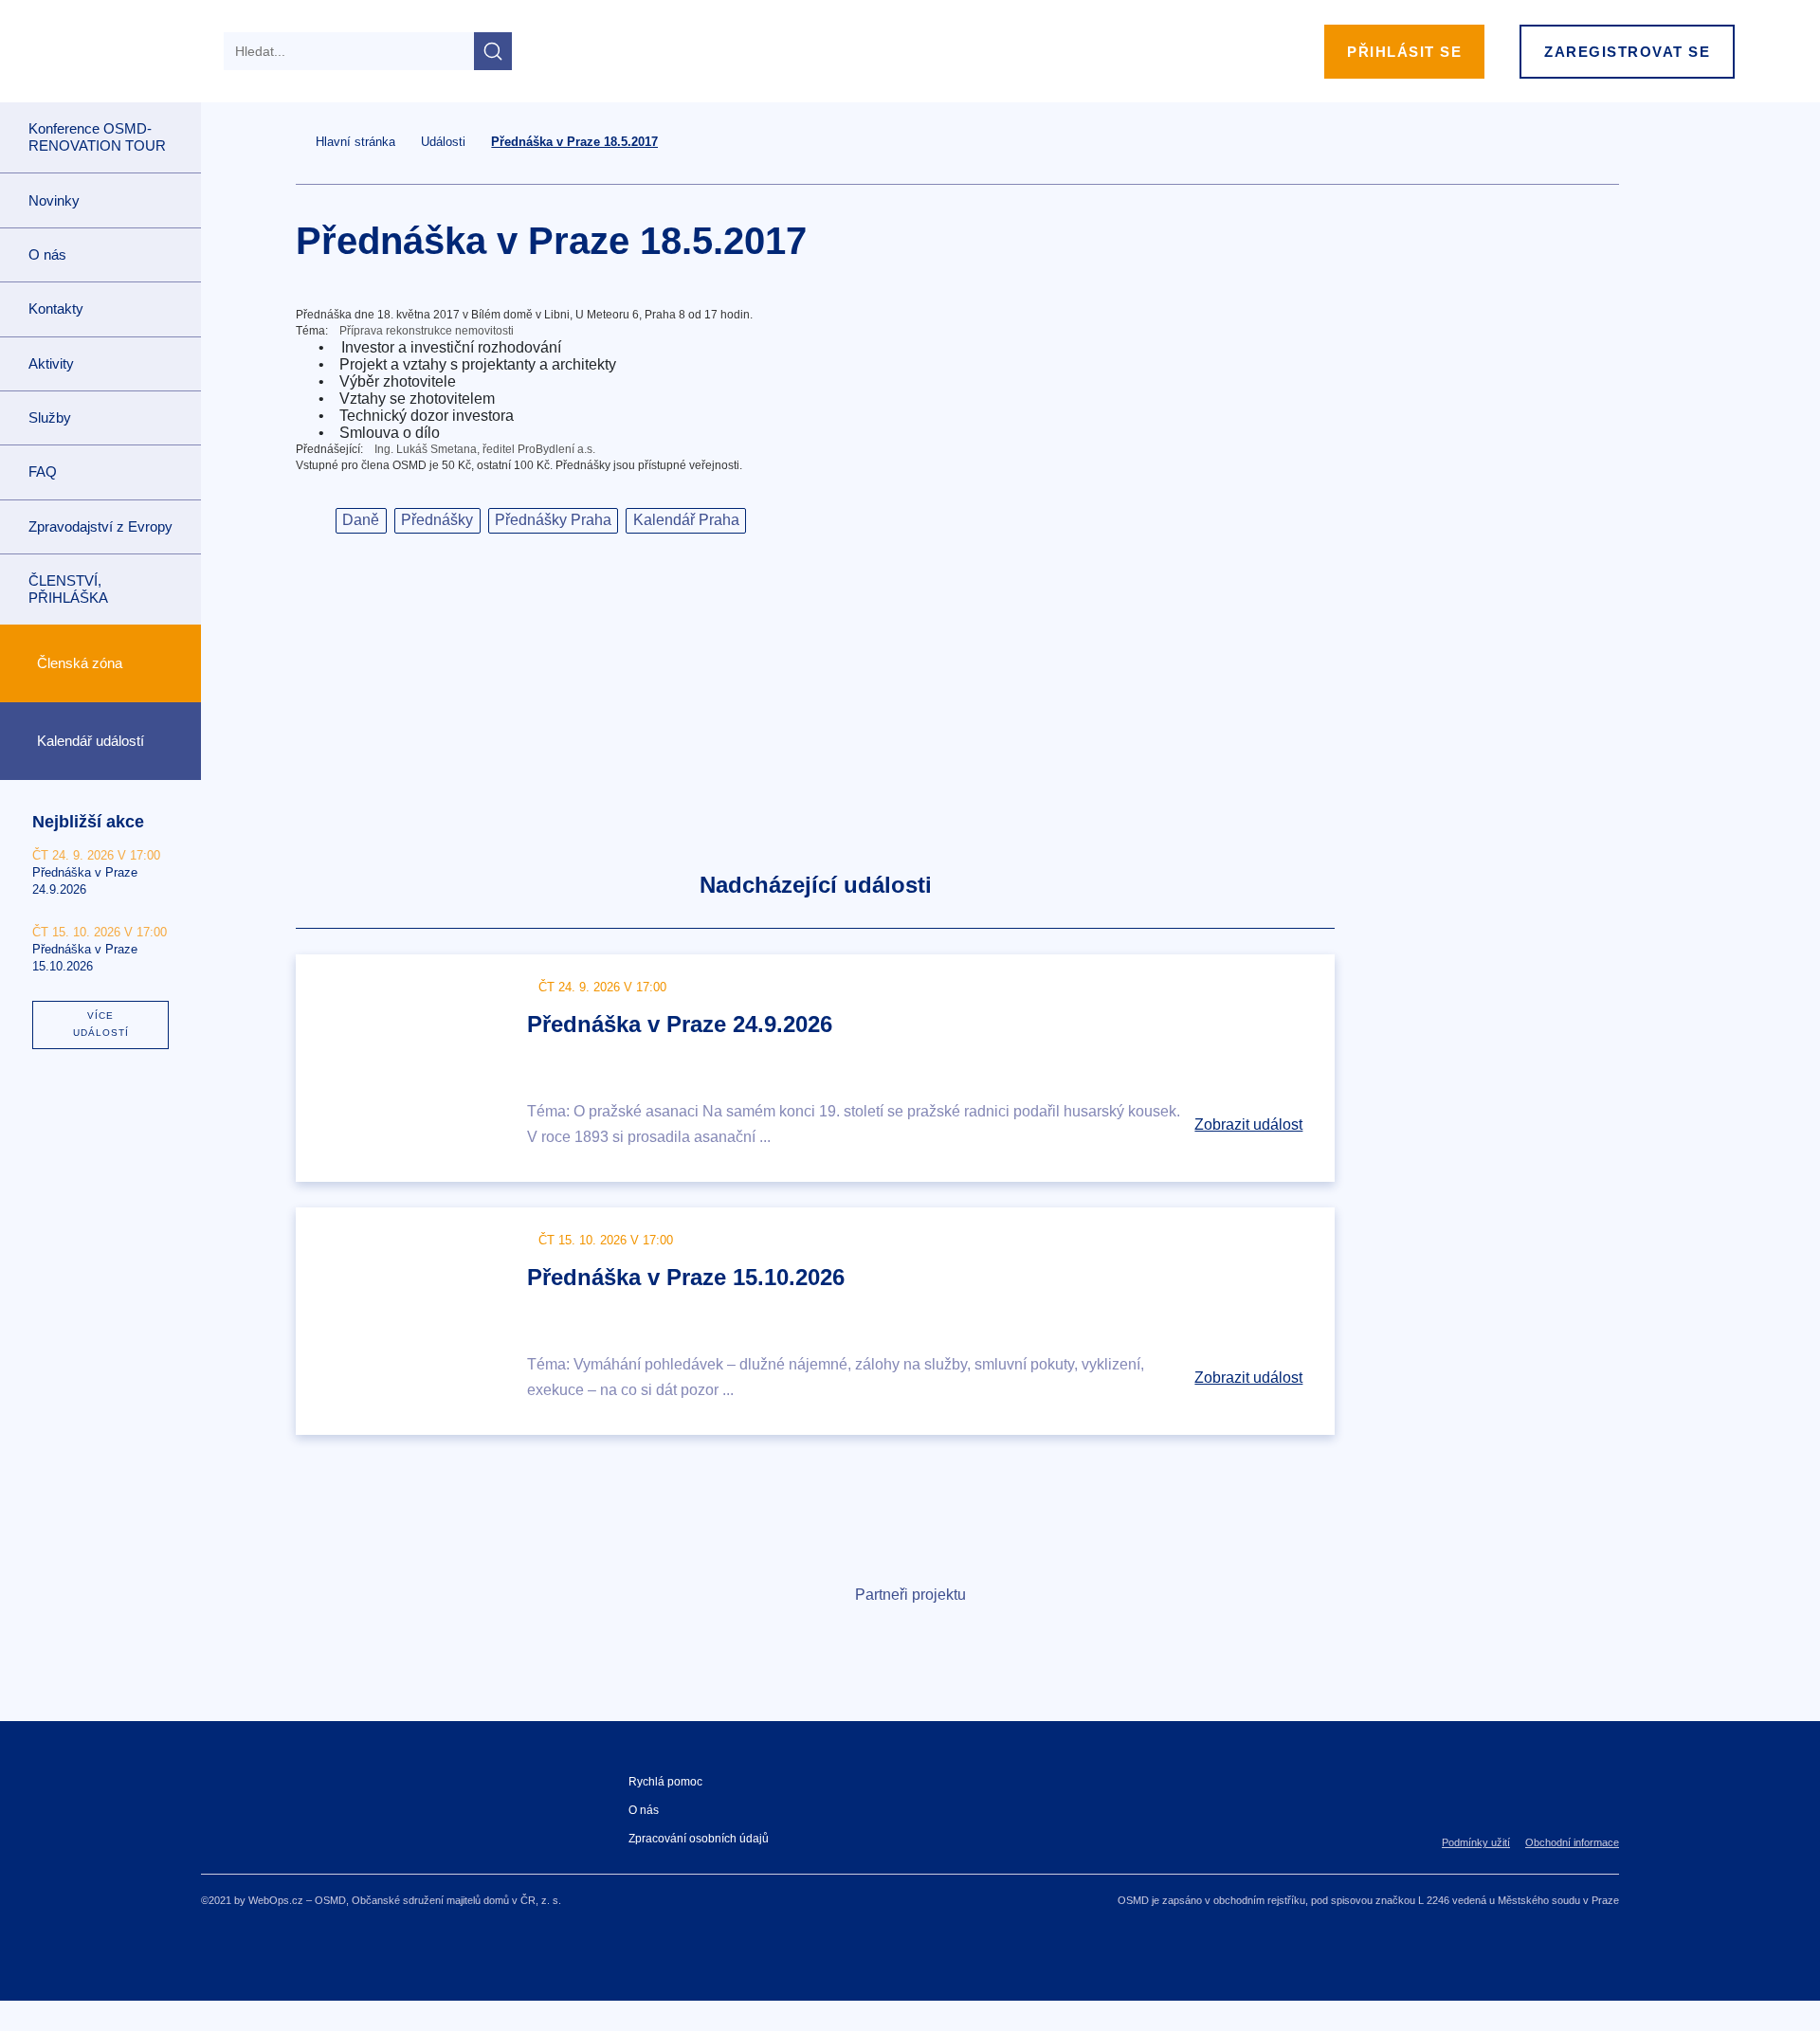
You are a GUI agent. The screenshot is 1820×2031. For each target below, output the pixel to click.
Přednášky (437, 520)
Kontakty (56, 308)
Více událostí (101, 1024)
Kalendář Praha (686, 520)
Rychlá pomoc (665, 1782)
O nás (644, 1810)
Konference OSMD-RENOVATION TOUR (97, 137)
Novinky (54, 200)
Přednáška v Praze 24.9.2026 (680, 1024)
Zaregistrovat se (1627, 52)
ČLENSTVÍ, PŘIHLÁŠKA (68, 589)
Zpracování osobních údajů (699, 1839)
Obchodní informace (1572, 1842)
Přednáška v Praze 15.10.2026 (686, 1277)
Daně (361, 520)
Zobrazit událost (1248, 1124)
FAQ (43, 471)
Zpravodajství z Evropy (100, 526)
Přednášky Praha (553, 520)
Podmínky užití (1476, 1842)
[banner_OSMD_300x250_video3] (1500, 1052)
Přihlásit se (1404, 52)
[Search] (493, 51)
